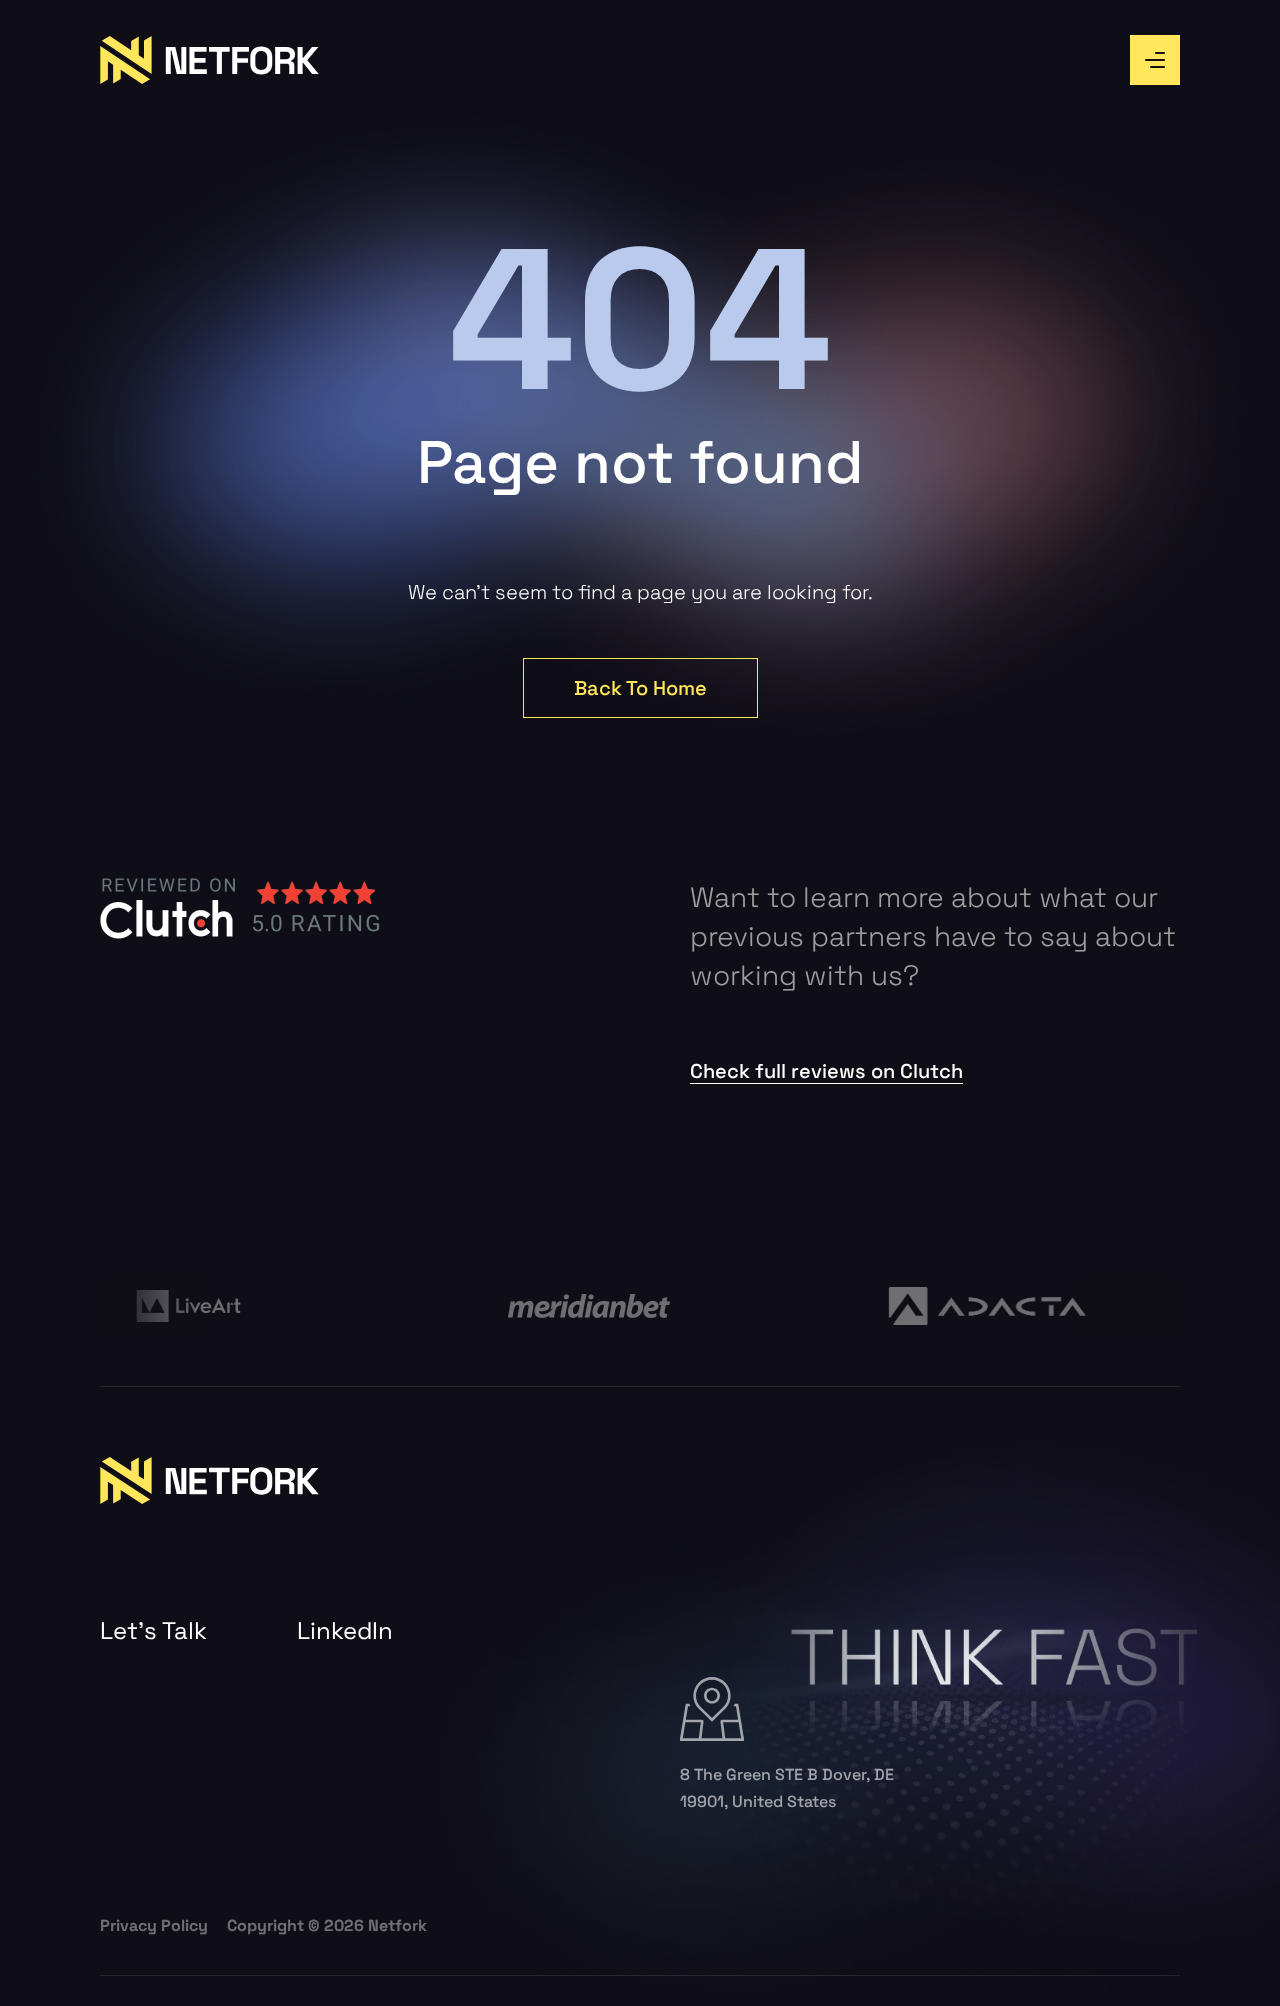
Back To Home (640, 688)
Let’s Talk (153, 1631)
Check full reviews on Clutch (826, 1071)
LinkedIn (345, 1631)
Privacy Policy (154, 1925)
